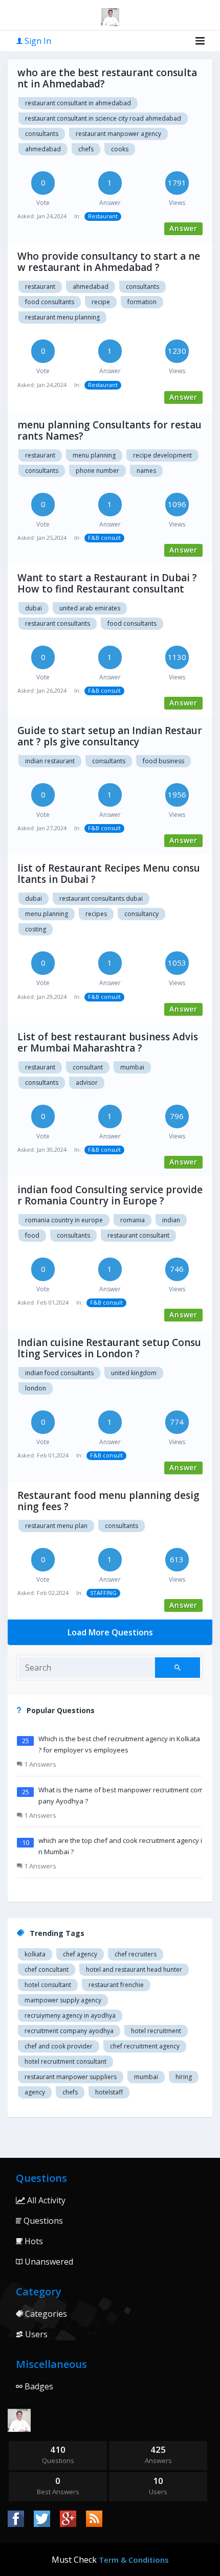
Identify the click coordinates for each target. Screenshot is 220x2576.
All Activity (45, 2200)
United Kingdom (134, 1373)
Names (146, 471)
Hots (33, 2241)
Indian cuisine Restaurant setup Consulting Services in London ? (109, 1348)
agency (35, 2092)
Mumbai (132, 1067)
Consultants (42, 134)
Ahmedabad (43, 149)
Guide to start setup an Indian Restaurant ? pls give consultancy (110, 736)
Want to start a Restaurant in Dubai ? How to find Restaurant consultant (107, 583)
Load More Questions (110, 1632)
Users (35, 2334)
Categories (45, 2314)
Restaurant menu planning (62, 317)
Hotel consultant (48, 1985)
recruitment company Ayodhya (69, 2031)
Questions (42, 2221)
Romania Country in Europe (64, 1220)
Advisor (87, 1082)
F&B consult (104, 538)
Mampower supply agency (63, 2000)
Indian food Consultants (59, 1373)
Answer (183, 228)
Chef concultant (47, 1969)
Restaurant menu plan (56, 1526)
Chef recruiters (136, 1954)
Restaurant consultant (138, 1235)
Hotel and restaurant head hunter (134, 1969)
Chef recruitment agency (145, 2046)
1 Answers (39, 1764)
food (32, 1235)
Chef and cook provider (59, 2046)
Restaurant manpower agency (118, 134)
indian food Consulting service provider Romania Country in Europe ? (110, 1195)
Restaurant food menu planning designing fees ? (108, 1501)
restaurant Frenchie (116, 1985)
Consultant (88, 1067)
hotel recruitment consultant (65, 2061)
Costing (36, 929)
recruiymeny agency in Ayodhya (70, 2015)
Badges (38, 2386)
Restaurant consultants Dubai (101, 898)
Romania (133, 1220)
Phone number (97, 471)
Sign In (37, 41)
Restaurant (103, 216)
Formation (142, 302)
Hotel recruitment (156, 2031)
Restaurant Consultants (58, 623)
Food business (163, 761)
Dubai (34, 608)
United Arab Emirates (90, 608)
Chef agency (80, 1954)
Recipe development (162, 455)
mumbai (146, 2077)
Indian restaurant (50, 761)
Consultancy (141, 914)
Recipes (96, 914)
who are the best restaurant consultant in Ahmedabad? (107, 78)
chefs (86, 149)
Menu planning (94, 455)
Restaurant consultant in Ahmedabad (78, 103)
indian (171, 1220)
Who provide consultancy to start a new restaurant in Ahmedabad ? (109, 262)
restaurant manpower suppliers (71, 2077)
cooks (120, 149)
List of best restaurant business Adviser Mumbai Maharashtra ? (108, 1042)
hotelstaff (109, 2092)
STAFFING (103, 1593)
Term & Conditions (134, 2560)
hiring (184, 2077)
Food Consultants (50, 302)
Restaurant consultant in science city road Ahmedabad (103, 118)
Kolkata (35, 1954)
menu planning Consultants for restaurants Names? (109, 430)
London (36, 1388)
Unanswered (48, 2262)
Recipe (101, 302)
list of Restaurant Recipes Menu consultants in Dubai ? (109, 874)
